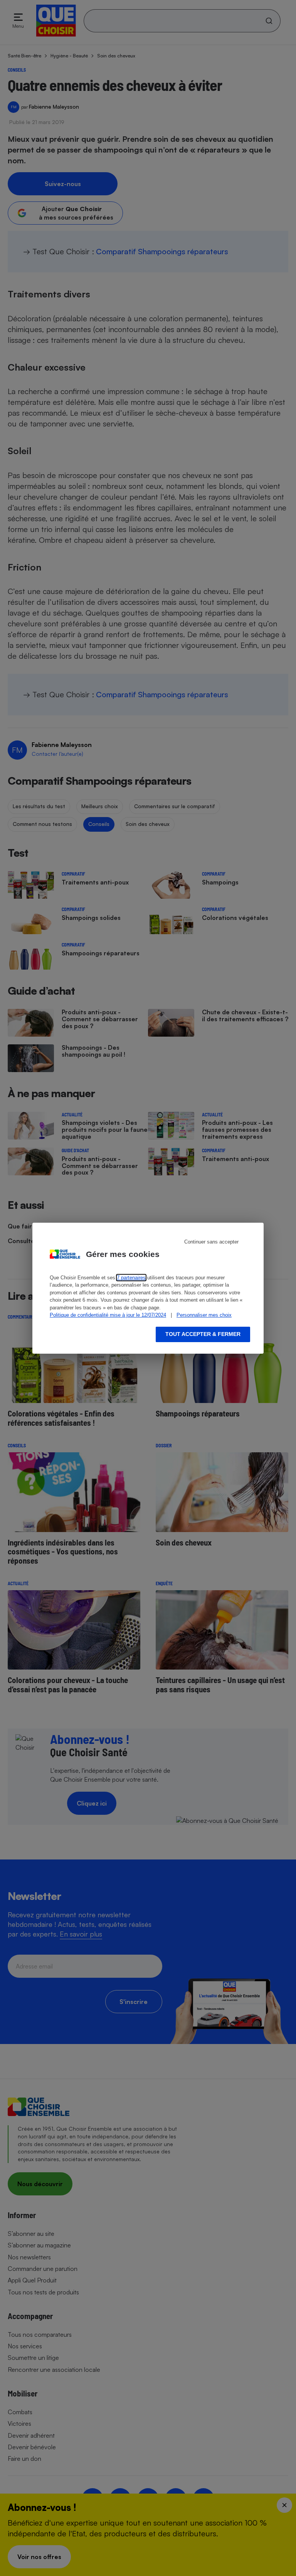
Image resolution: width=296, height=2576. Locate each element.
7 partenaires (131, 1278)
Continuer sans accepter (211, 1242)
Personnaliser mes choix (204, 1315)
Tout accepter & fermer (203, 1334)
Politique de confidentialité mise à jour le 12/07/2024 (108, 1315)
